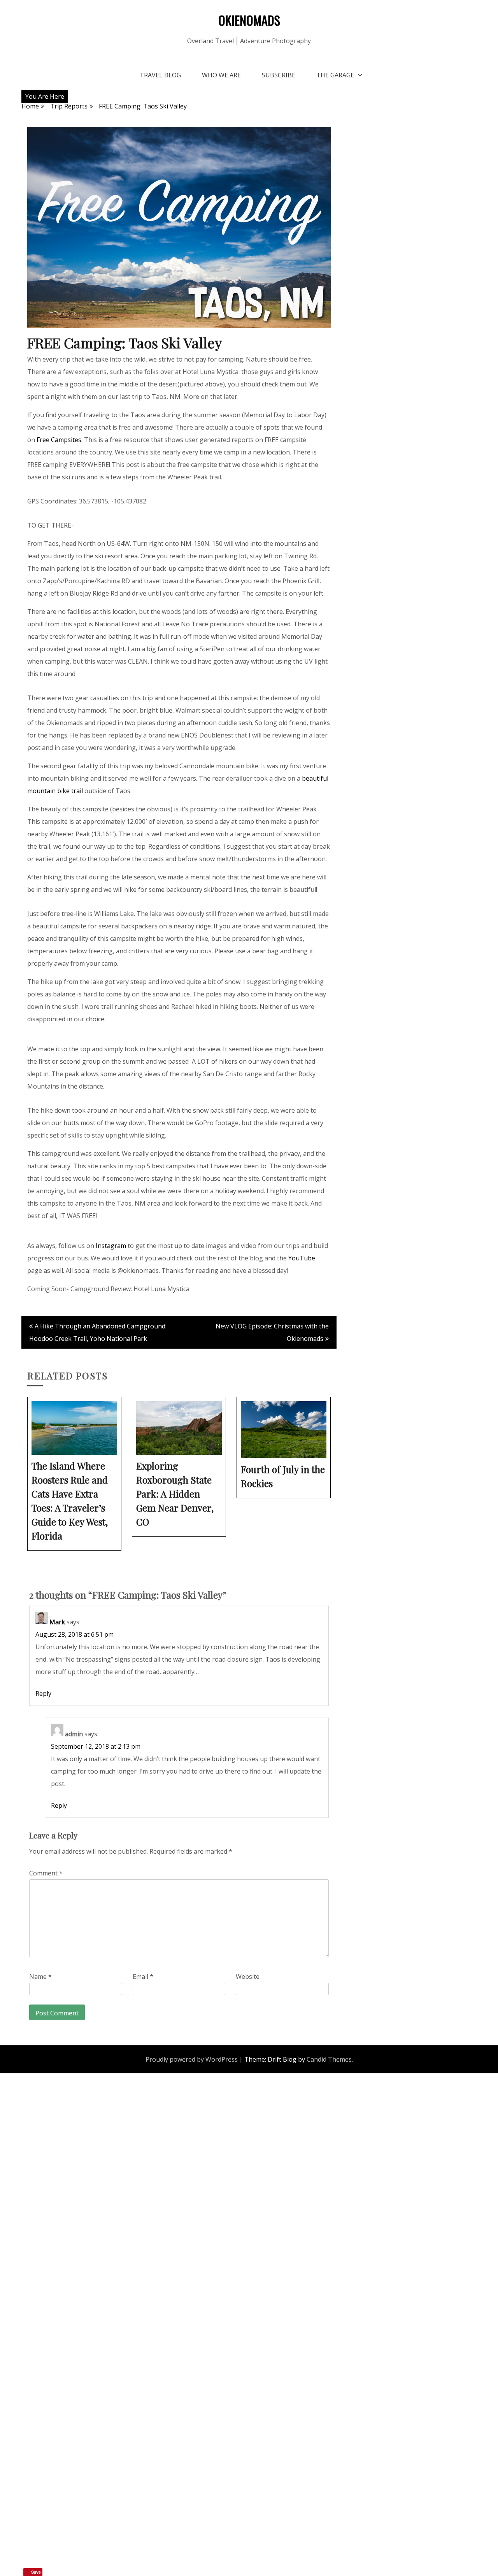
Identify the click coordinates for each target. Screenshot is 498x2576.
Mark (57, 1622)
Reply (43, 1693)
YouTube (302, 1258)
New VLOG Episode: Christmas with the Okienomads (272, 1332)
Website (248, 1977)
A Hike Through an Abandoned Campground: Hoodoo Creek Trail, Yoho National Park (98, 1332)
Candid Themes (329, 2059)
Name (40, 1977)
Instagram (111, 1246)
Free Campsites (59, 440)
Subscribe (279, 75)
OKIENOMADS (249, 20)
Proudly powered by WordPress (192, 2059)
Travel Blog (160, 75)
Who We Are (221, 75)
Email (143, 1977)
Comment (46, 1873)
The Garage (335, 75)
